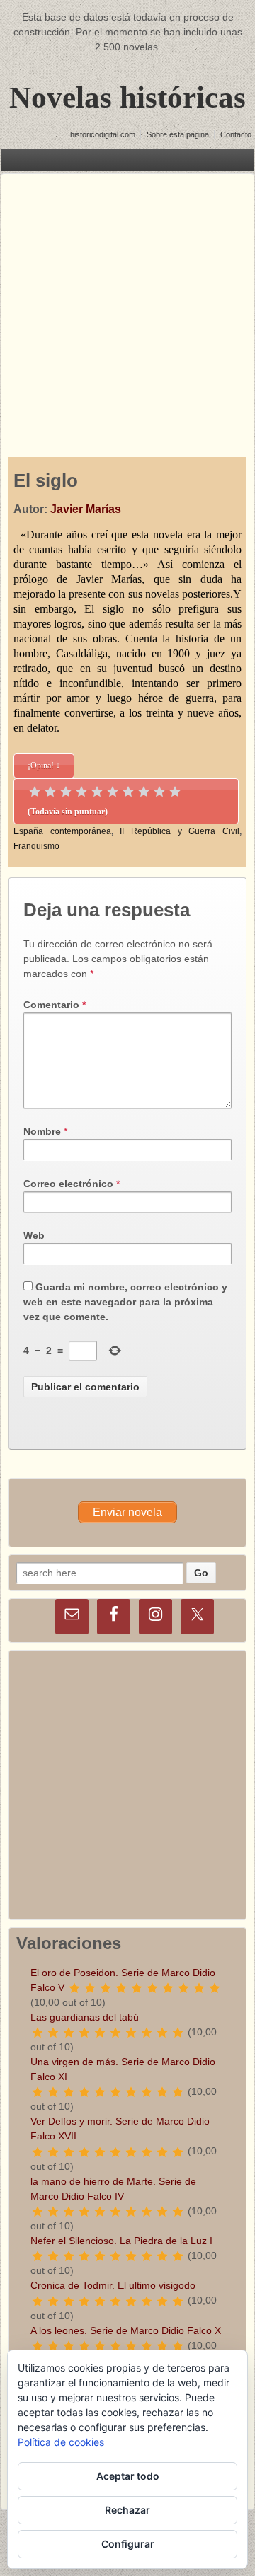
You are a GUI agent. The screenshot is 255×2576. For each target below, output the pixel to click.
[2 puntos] (50, 792)
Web (34, 1235)
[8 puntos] (144, 792)
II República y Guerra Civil (180, 831)
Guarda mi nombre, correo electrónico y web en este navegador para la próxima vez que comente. (125, 1302)
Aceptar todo (128, 2476)
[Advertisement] (127, 301)
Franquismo (36, 846)
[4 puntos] (81, 792)
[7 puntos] (128, 792)
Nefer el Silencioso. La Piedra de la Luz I (121, 2241)
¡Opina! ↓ (44, 766)
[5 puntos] (97, 792)
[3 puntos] (66, 792)
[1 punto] (35, 792)
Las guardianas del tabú (85, 2017)
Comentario (55, 1005)
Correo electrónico (68, 1184)
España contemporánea (62, 831)
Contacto (236, 134)
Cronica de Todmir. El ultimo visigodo (113, 2285)
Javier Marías (86, 509)
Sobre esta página (178, 134)
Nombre (42, 1131)
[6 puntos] (113, 792)
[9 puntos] (159, 792)
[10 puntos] (175, 792)
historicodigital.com (103, 134)
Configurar (128, 2544)
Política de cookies (61, 2442)
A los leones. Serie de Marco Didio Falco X (126, 2330)
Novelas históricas (127, 97)
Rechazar (127, 2510)
